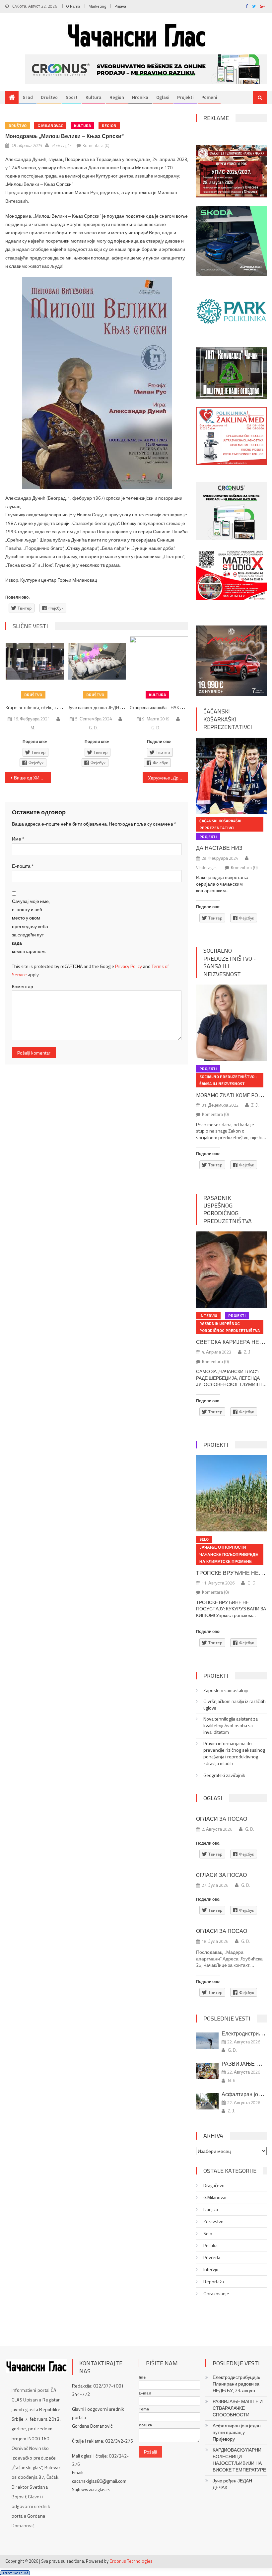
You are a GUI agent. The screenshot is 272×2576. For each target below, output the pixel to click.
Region (117, 97)
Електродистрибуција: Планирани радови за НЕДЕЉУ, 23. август (236, 2384)
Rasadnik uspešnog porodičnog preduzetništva (228, 1209)
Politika (210, 2245)
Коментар (23, 986)
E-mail (145, 2393)
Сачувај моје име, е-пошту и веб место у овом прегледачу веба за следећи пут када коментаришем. (31, 926)
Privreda (212, 2257)
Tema (144, 2409)
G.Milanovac (50, 126)
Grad (28, 97)
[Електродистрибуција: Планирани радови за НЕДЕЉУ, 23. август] (207, 2041)
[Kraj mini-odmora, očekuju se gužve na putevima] (35, 661)
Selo (204, 1539)
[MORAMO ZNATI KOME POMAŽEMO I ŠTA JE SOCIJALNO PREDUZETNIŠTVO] (231, 1023)
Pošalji (150, 2452)
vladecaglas (62, 145)
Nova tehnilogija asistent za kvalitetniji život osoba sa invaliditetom (231, 1726)
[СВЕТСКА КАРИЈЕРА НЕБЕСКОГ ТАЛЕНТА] (231, 1270)
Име (18, 839)
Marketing (97, 6)
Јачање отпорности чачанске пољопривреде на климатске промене (229, 1554)
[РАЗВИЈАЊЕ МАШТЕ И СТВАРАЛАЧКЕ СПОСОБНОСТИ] (207, 2071)
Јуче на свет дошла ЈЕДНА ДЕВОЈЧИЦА (109, 707)
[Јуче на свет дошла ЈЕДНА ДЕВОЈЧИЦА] (97, 661)
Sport (72, 97)
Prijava (120, 6)
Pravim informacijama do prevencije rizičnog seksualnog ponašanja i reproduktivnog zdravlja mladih (234, 1753)
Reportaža (214, 2282)
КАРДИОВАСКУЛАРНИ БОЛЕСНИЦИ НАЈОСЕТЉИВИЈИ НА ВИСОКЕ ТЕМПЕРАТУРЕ (239, 2460)
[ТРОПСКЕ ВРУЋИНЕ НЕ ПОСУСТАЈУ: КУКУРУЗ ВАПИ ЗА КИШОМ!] (231, 1493)
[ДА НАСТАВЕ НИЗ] (231, 776)
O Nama (73, 6)
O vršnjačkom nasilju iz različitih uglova (235, 1705)
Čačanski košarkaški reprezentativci (228, 719)
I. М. (31, 728)
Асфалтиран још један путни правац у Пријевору (237, 2432)
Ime (142, 2377)
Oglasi (163, 97)
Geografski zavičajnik (224, 1775)
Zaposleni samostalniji (226, 1690)
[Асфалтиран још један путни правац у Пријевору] (207, 2101)
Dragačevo (214, 2185)
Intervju (208, 1316)
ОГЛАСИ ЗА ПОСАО (222, 1819)
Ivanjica (211, 2209)
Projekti (185, 97)
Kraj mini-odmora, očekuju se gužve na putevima (52, 707)
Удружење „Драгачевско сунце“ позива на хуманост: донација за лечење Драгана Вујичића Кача (168, 778)
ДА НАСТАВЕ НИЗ (219, 848)
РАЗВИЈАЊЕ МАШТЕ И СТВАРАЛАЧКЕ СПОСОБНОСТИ (238, 2408)
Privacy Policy (129, 966)
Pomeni (209, 97)
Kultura (94, 97)
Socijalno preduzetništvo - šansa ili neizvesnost (230, 962)
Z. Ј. (255, 1105)
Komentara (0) (96, 145)
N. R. (232, 2081)
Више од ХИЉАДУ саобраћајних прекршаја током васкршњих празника (33, 778)
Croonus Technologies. (132, 2561)
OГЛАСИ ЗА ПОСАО (221, 1875)
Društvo (49, 97)
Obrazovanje (216, 2294)
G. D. (93, 728)
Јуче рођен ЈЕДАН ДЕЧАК (232, 2484)
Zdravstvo (213, 2222)
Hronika (140, 97)
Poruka (145, 2425)
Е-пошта (23, 866)
